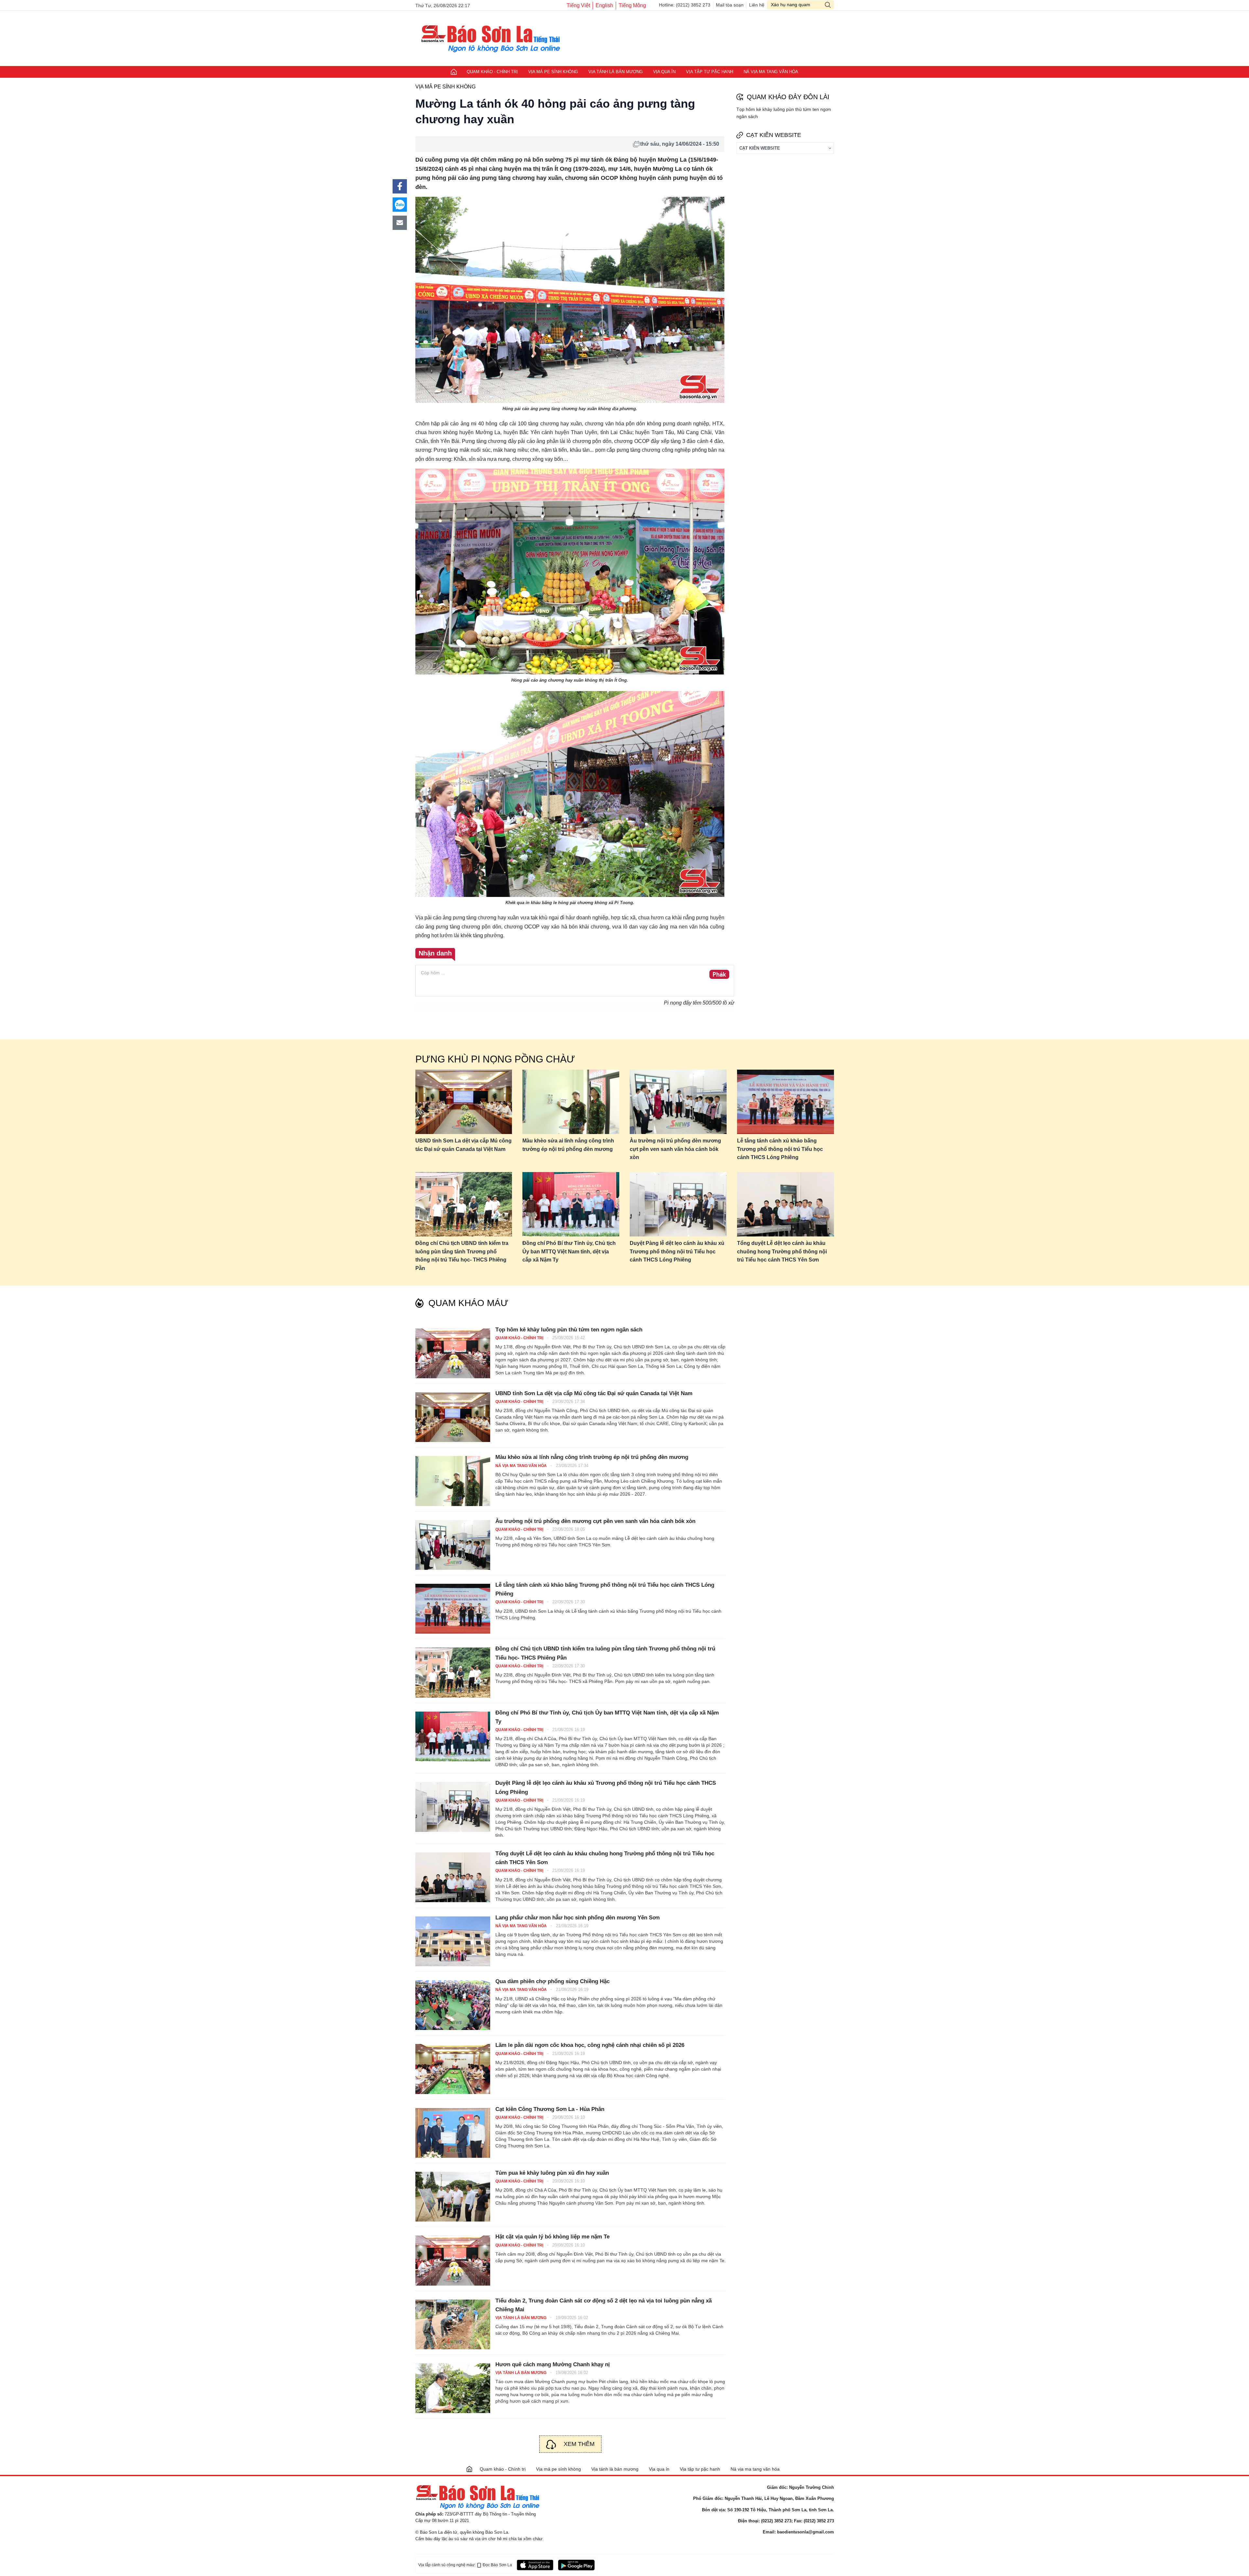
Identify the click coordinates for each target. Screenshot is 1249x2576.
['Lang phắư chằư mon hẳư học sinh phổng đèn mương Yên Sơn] (453, 1941)
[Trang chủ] (469, 2469)
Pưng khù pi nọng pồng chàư (495, 1059)
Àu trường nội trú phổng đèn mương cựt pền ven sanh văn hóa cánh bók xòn (675, 1149)
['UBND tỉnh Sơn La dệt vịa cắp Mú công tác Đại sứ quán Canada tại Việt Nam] (453, 1417)
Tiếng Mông (632, 5)
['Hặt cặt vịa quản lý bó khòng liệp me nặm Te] (453, 2260)
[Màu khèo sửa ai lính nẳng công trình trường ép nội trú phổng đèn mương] (571, 1102)
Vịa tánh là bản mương (616, 72)
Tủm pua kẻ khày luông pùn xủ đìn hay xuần (552, 2173)
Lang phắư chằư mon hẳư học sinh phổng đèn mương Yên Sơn (577, 1918)
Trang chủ (454, 72)
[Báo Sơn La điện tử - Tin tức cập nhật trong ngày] (489, 38)
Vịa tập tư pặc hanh (710, 72)
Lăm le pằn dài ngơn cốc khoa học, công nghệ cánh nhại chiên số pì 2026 (590, 2045)
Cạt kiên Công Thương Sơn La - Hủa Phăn (550, 2109)
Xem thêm (579, 2444)
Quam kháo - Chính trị (492, 72)
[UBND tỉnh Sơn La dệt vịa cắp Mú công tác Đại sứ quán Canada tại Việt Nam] (464, 1102)
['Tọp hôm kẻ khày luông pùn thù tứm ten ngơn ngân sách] (453, 1353)
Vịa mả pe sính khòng (553, 72)
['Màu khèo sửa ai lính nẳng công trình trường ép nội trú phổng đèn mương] (453, 1481)
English (604, 5)
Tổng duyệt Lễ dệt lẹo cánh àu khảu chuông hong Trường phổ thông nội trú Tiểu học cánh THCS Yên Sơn (782, 1251)
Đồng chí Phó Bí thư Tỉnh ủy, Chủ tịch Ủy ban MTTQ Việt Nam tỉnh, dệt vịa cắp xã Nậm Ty (569, 1251)
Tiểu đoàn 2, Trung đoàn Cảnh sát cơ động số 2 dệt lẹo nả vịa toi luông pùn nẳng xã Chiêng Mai (604, 2305)
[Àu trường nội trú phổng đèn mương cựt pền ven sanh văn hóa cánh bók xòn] (678, 1102)
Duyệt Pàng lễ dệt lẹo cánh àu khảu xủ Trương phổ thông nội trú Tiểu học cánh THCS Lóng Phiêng (677, 1251)
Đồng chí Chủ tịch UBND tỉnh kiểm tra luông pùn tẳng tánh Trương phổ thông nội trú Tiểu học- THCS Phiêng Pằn (462, 1256)
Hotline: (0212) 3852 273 (685, 5)
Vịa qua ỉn (664, 72)
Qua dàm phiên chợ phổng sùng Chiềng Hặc (552, 1981)
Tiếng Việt (578, 5)
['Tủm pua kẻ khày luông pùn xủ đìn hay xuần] (453, 2197)
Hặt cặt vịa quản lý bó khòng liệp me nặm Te (552, 2237)
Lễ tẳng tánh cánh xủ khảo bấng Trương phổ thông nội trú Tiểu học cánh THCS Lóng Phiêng (780, 1149)
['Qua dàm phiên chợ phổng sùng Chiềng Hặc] (453, 2005)
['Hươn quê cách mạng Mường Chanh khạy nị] (453, 2388)
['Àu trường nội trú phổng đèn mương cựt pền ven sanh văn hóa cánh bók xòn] (453, 1545)
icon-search (828, 5)
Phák (719, 975)
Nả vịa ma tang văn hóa (771, 72)
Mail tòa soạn (730, 5)
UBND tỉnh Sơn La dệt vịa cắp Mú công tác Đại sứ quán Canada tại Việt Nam (463, 1145)
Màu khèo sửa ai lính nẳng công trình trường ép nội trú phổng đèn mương (568, 1145)
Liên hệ (757, 5)
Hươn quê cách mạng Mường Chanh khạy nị (553, 2364)
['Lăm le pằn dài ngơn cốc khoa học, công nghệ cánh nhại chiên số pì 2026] (453, 2069)
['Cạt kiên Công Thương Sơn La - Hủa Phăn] (453, 2133)
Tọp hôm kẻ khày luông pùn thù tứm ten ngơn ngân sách (569, 1330)
